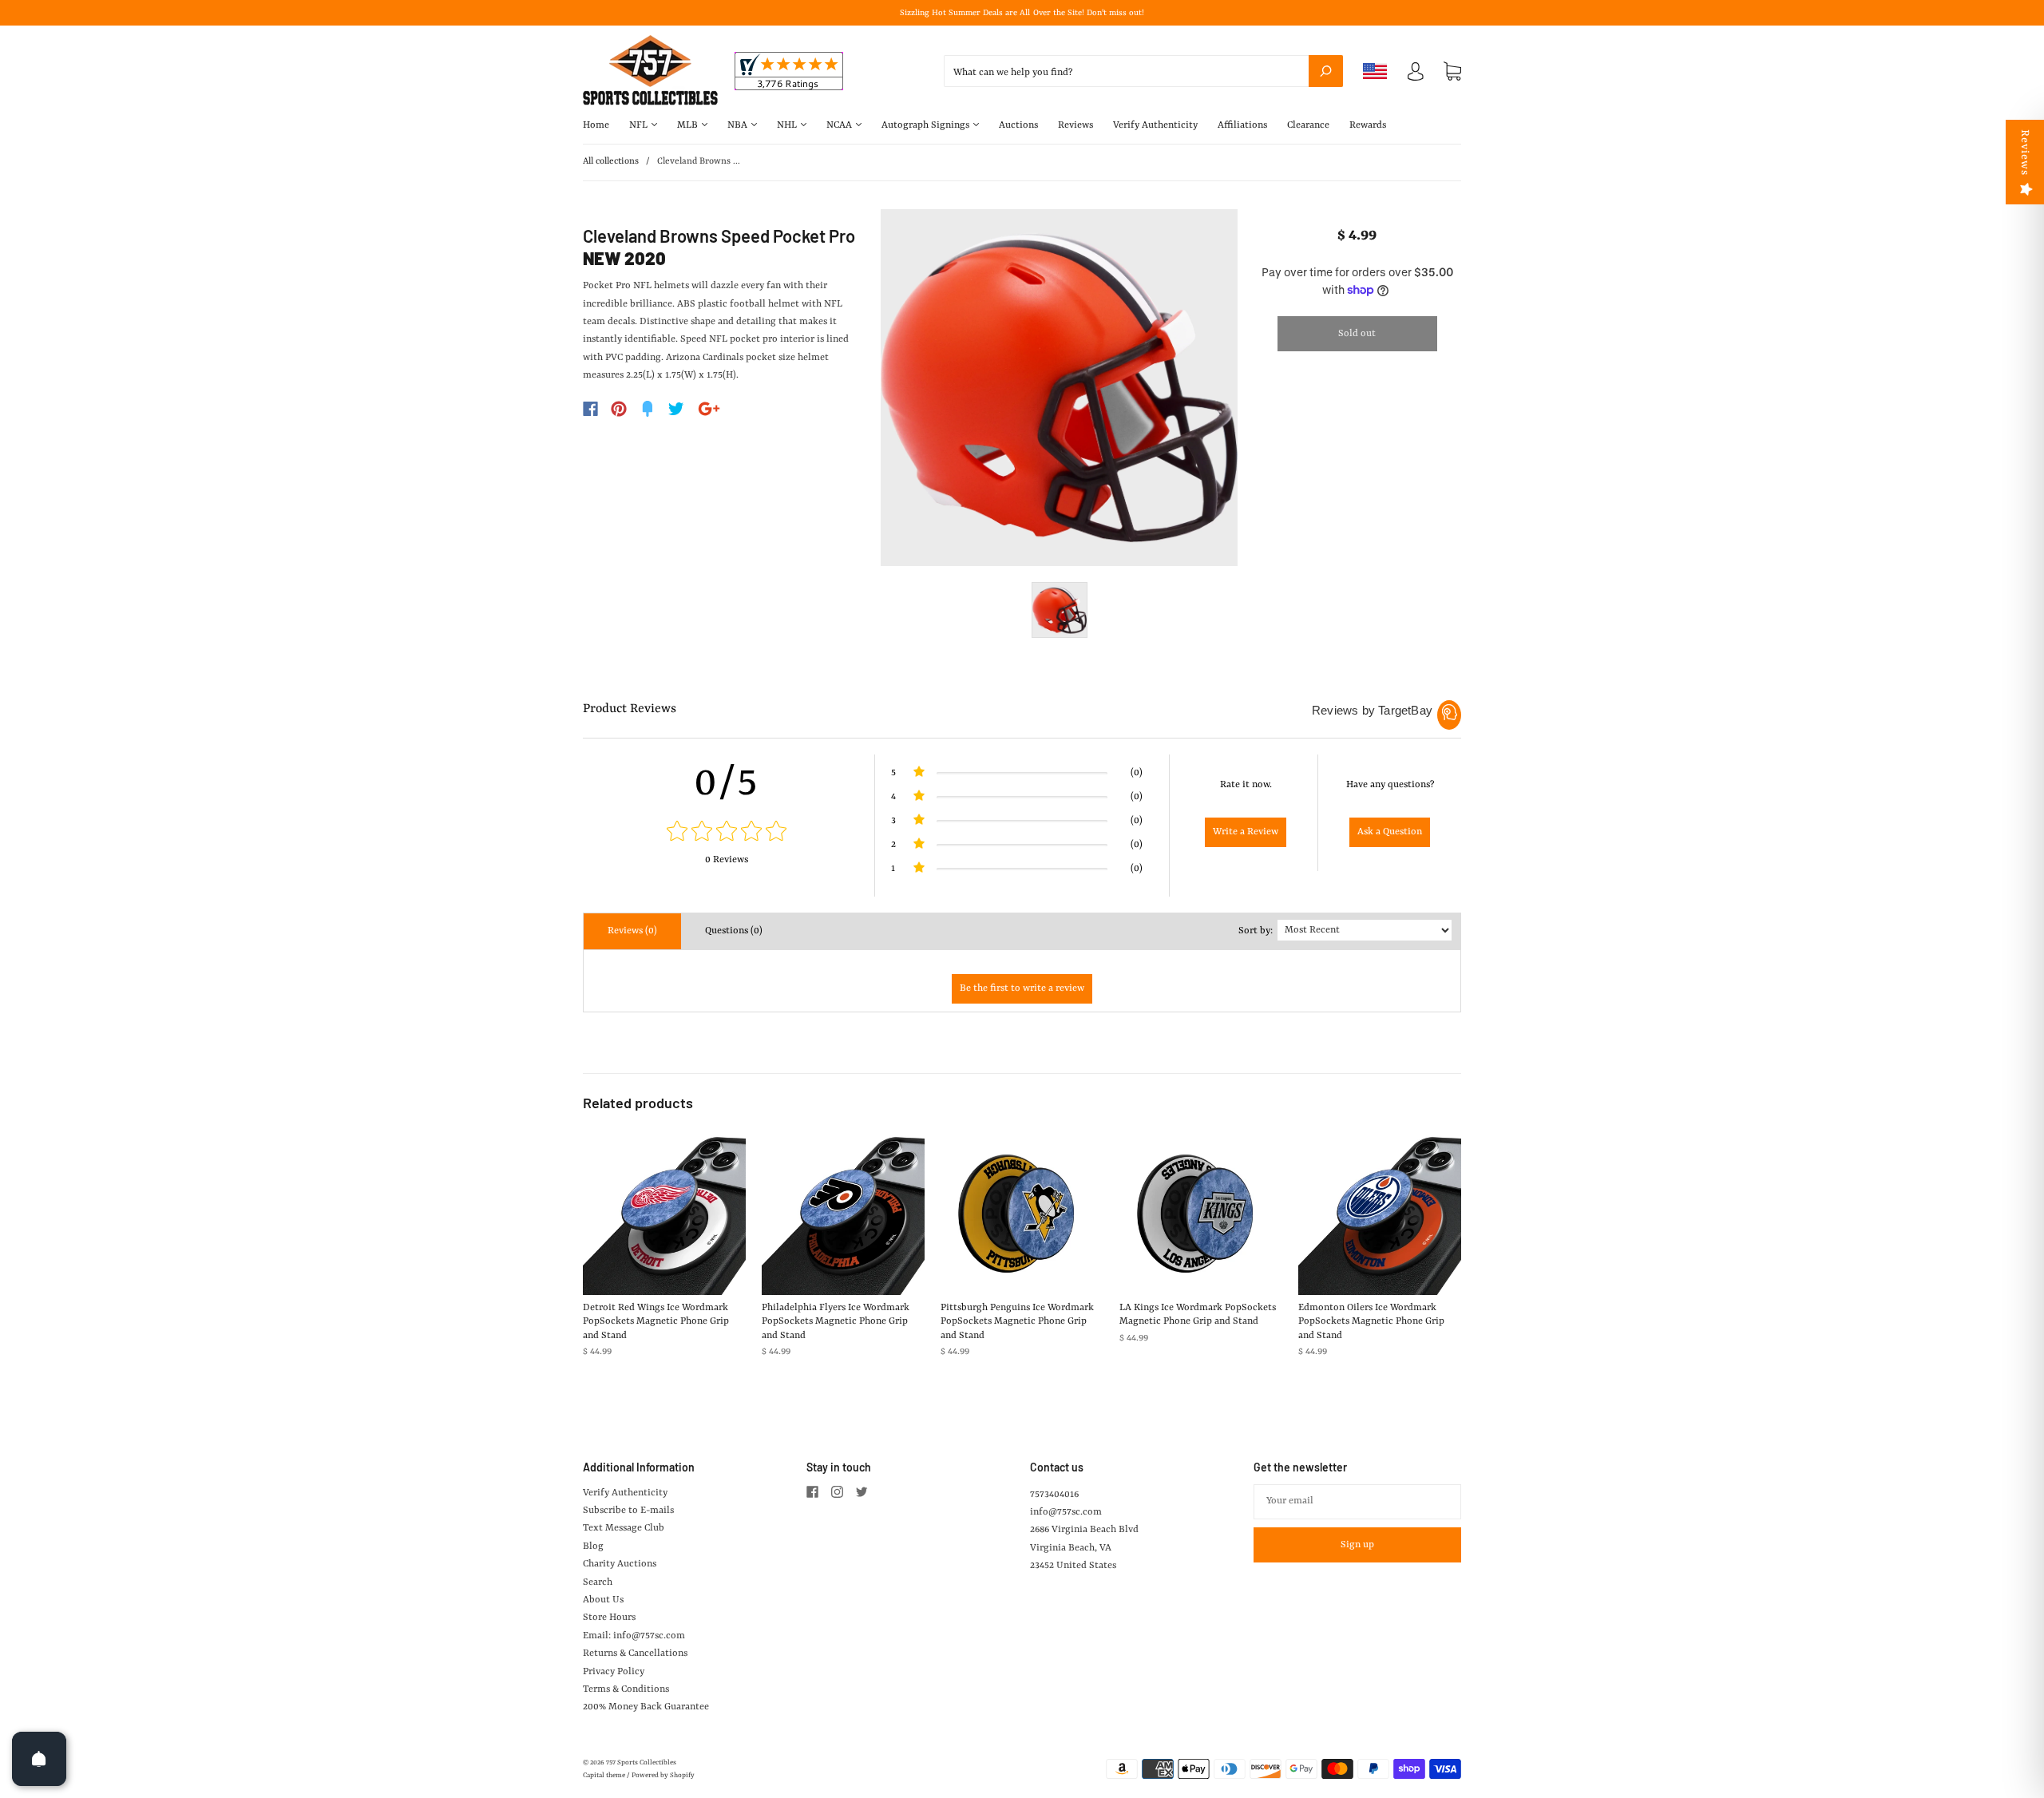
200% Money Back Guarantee (646, 1707)
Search (598, 1582)
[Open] (39, 1759)
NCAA (840, 125)
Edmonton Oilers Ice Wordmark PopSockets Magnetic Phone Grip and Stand (1371, 1322)
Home (596, 125)
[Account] (1416, 75)
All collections (611, 162)
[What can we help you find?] (1143, 73)
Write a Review (1246, 832)
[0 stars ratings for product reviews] (727, 833)
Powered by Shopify (663, 1776)
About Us (603, 1600)
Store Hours (609, 1618)
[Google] (709, 409)
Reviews (1075, 125)
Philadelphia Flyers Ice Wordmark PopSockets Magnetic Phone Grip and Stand (836, 1322)
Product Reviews (630, 709)
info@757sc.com (1066, 1512)
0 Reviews (727, 860)
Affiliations (1242, 125)
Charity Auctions (620, 1564)
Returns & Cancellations (635, 1653)
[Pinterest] (619, 409)
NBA (739, 125)
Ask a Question (1390, 832)
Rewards (1368, 125)
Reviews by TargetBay (1372, 710)
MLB (689, 125)
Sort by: (1256, 931)
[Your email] (1357, 1502)
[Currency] (1375, 71)
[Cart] (1452, 72)
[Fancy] (648, 409)
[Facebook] (590, 409)
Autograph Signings (927, 125)
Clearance (1308, 125)
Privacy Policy (614, 1672)
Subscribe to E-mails (628, 1511)
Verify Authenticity (1155, 125)
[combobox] (1143, 71)
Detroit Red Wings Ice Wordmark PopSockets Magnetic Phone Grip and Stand (656, 1322)
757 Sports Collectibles (641, 1763)
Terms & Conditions (626, 1689)
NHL (788, 125)
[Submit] (1326, 71)
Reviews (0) (632, 931)
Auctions (1018, 125)
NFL (640, 125)
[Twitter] (676, 409)
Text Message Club (624, 1528)
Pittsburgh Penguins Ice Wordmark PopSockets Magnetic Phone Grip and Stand (1017, 1322)
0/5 (727, 783)
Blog (593, 1547)
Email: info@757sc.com (634, 1636)
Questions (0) (734, 931)
